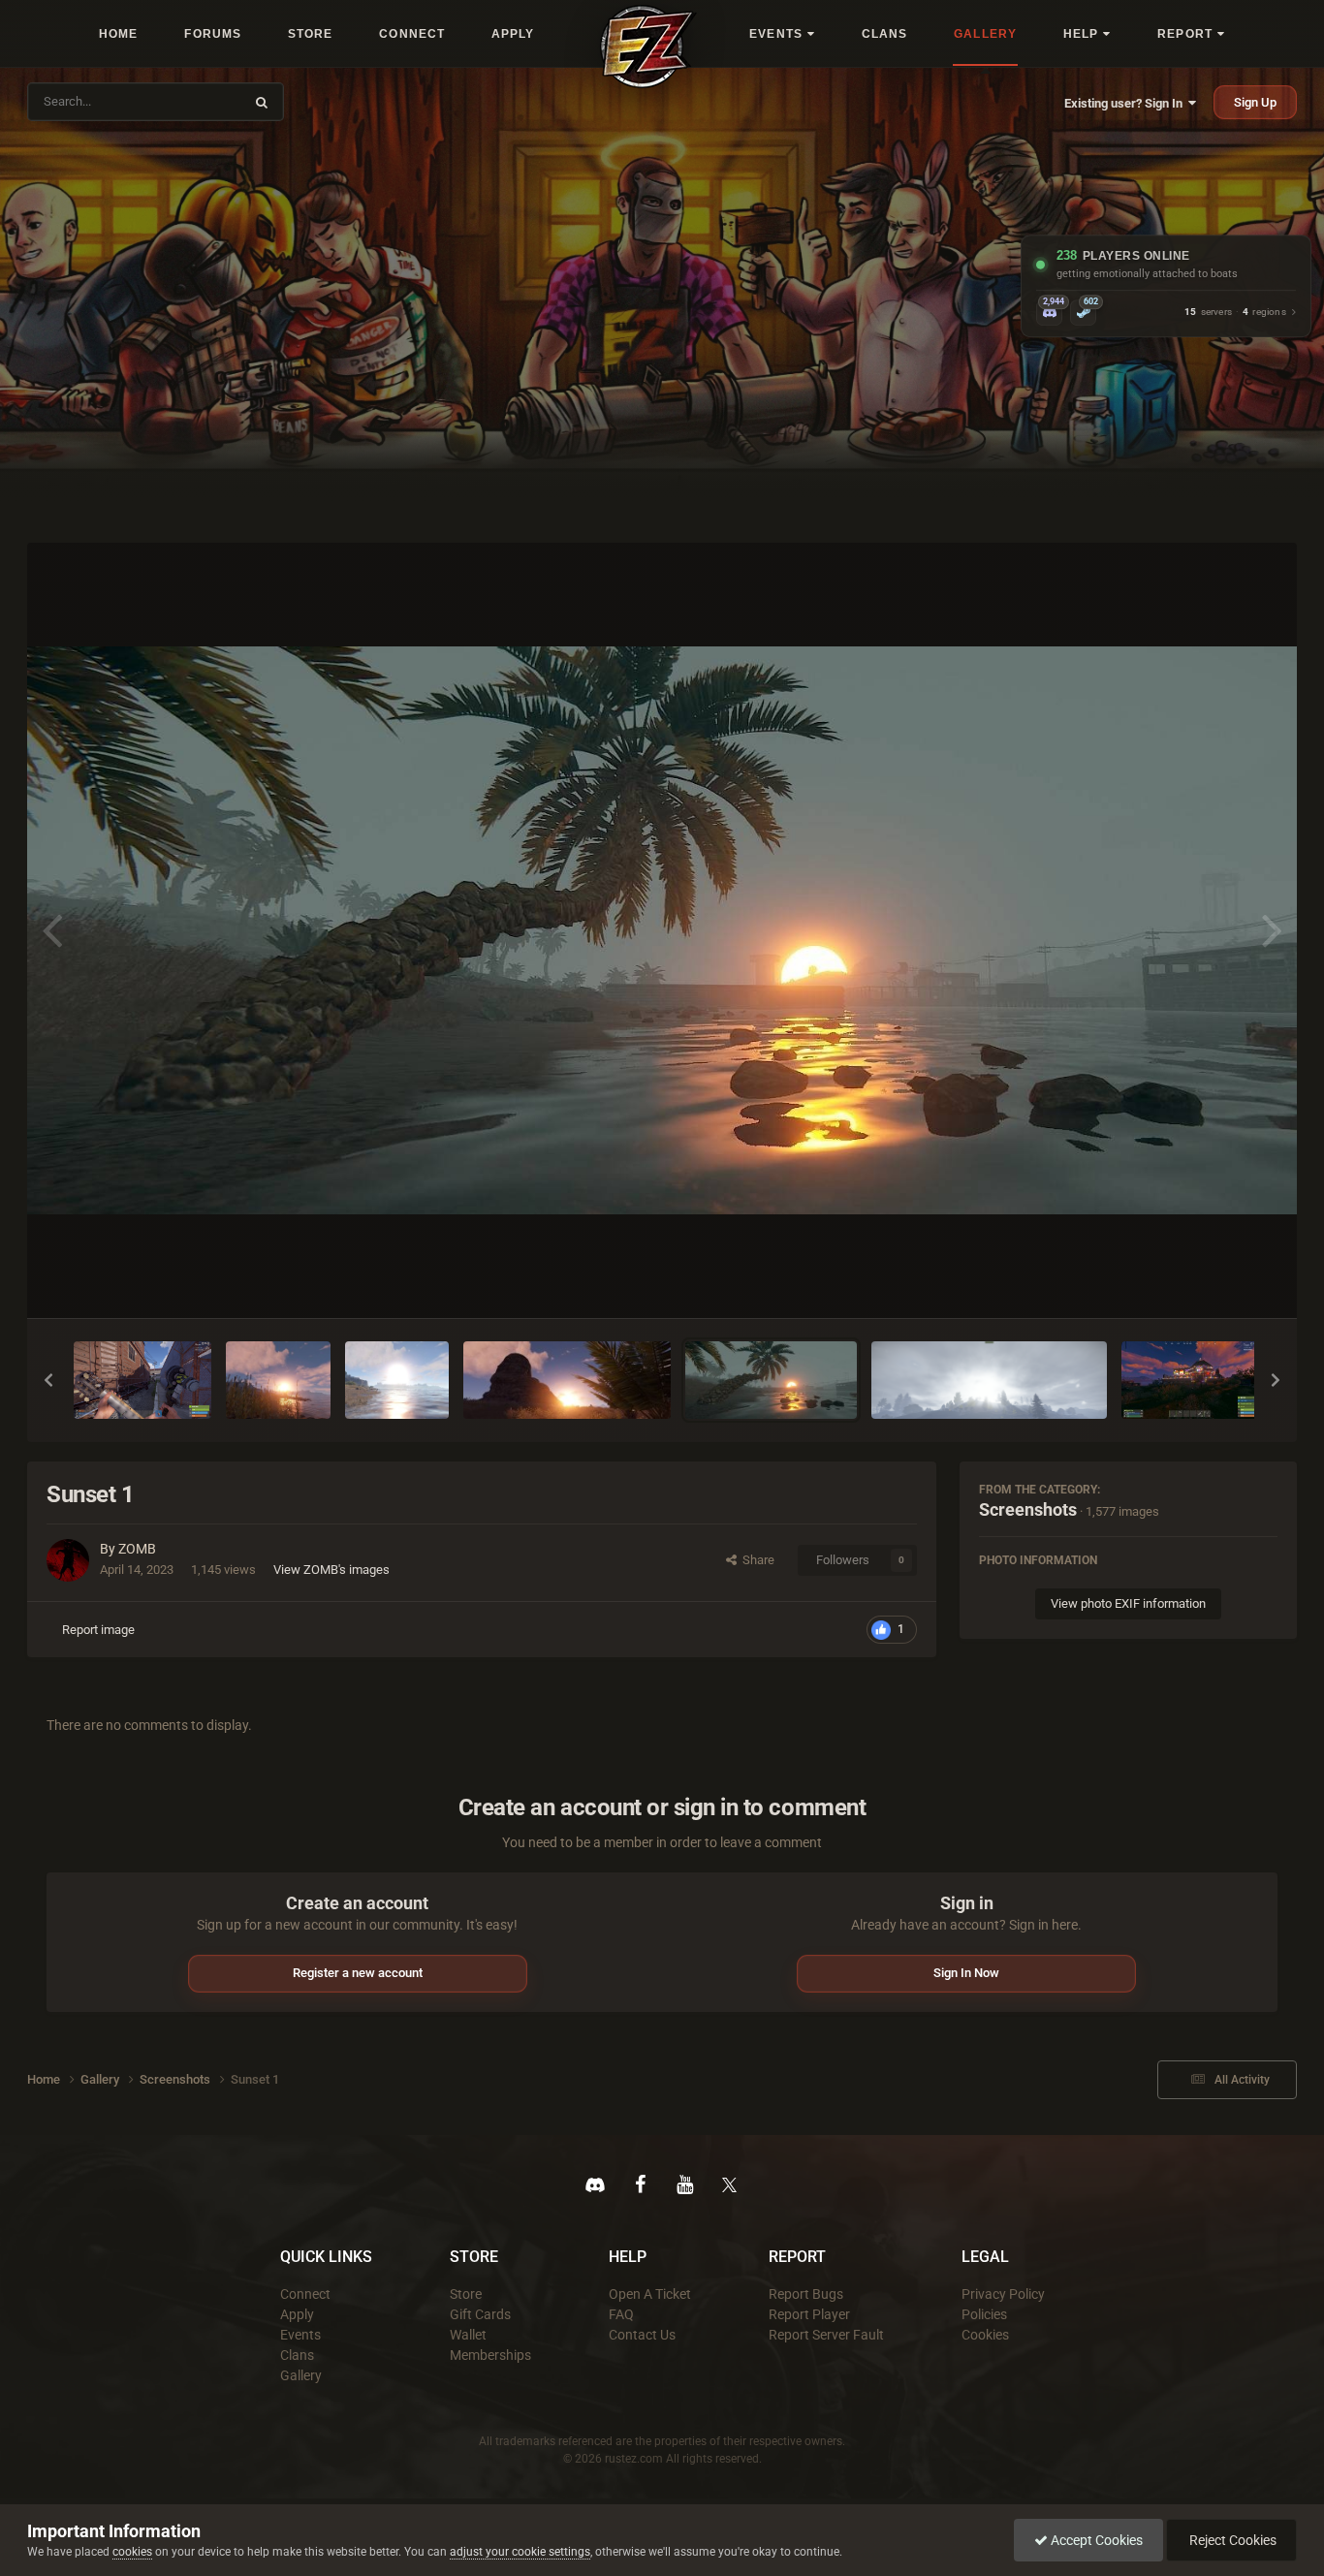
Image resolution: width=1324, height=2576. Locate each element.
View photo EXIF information (1128, 1603)
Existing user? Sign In (1126, 103)
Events (300, 2335)
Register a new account (358, 1973)
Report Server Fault (826, 2335)
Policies (984, 2314)
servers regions (1235, 313)
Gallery (301, 2375)
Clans (297, 2355)
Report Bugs (806, 2294)
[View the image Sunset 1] (772, 1380)
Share (756, 1560)
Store (466, 2294)
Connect (305, 2294)
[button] (48, 1380)
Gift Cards (480, 2314)
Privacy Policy (1003, 2294)
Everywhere (199, 101)
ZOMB (137, 1549)
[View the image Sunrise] (989, 1380)
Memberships (490, 2355)
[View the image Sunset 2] (567, 1380)
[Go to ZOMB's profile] (68, 1560)
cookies (132, 2552)
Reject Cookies (1231, 2540)
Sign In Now (966, 1973)
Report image (98, 1630)
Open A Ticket (650, 2294)
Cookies (985, 2335)
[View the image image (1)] (142, 1380)
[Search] (262, 102)
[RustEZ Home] (648, 47)
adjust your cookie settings (520, 2552)
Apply (297, 2314)
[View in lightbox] (662, 930)
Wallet (468, 2335)
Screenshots (1028, 1509)
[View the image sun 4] (397, 1380)
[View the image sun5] (278, 1380)
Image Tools (1220, 1283)
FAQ (621, 2314)
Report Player (809, 2314)
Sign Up (1255, 102)
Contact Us (642, 2335)
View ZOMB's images (331, 1570)
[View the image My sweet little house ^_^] (1190, 1380)
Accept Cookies (1095, 2540)
